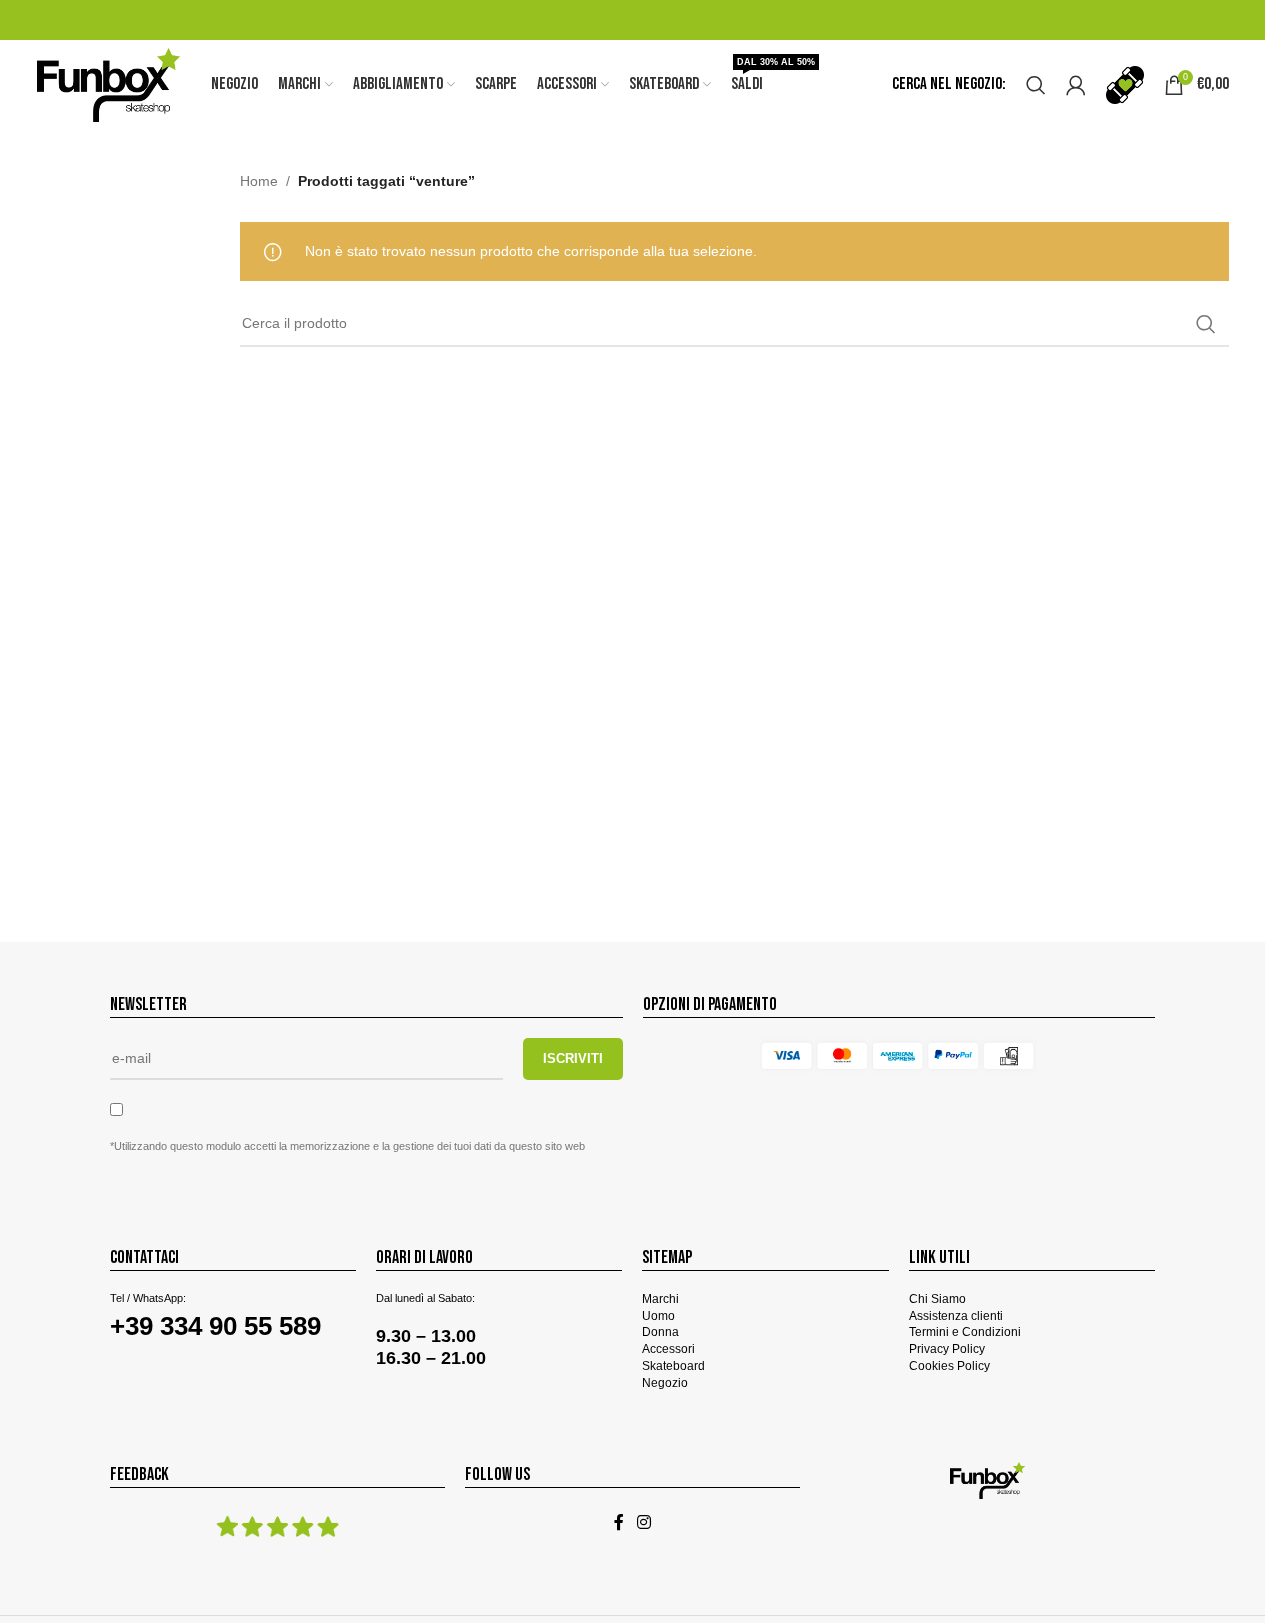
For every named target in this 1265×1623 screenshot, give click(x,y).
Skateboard (673, 1366)
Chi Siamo (937, 1299)
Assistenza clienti (956, 1316)
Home (259, 181)
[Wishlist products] (1125, 85)
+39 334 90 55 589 (215, 1326)
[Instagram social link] (644, 1523)
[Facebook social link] (619, 1523)
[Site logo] (109, 84)
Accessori (668, 1349)
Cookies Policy (949, 1366)
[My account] (1076, 85)
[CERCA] (1206, 324)
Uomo (658, 1316)
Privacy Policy (947, 1349)
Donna (660, 1332)
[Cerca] (1036, 85)
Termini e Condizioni (965, 1332)
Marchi (660, 1299)
